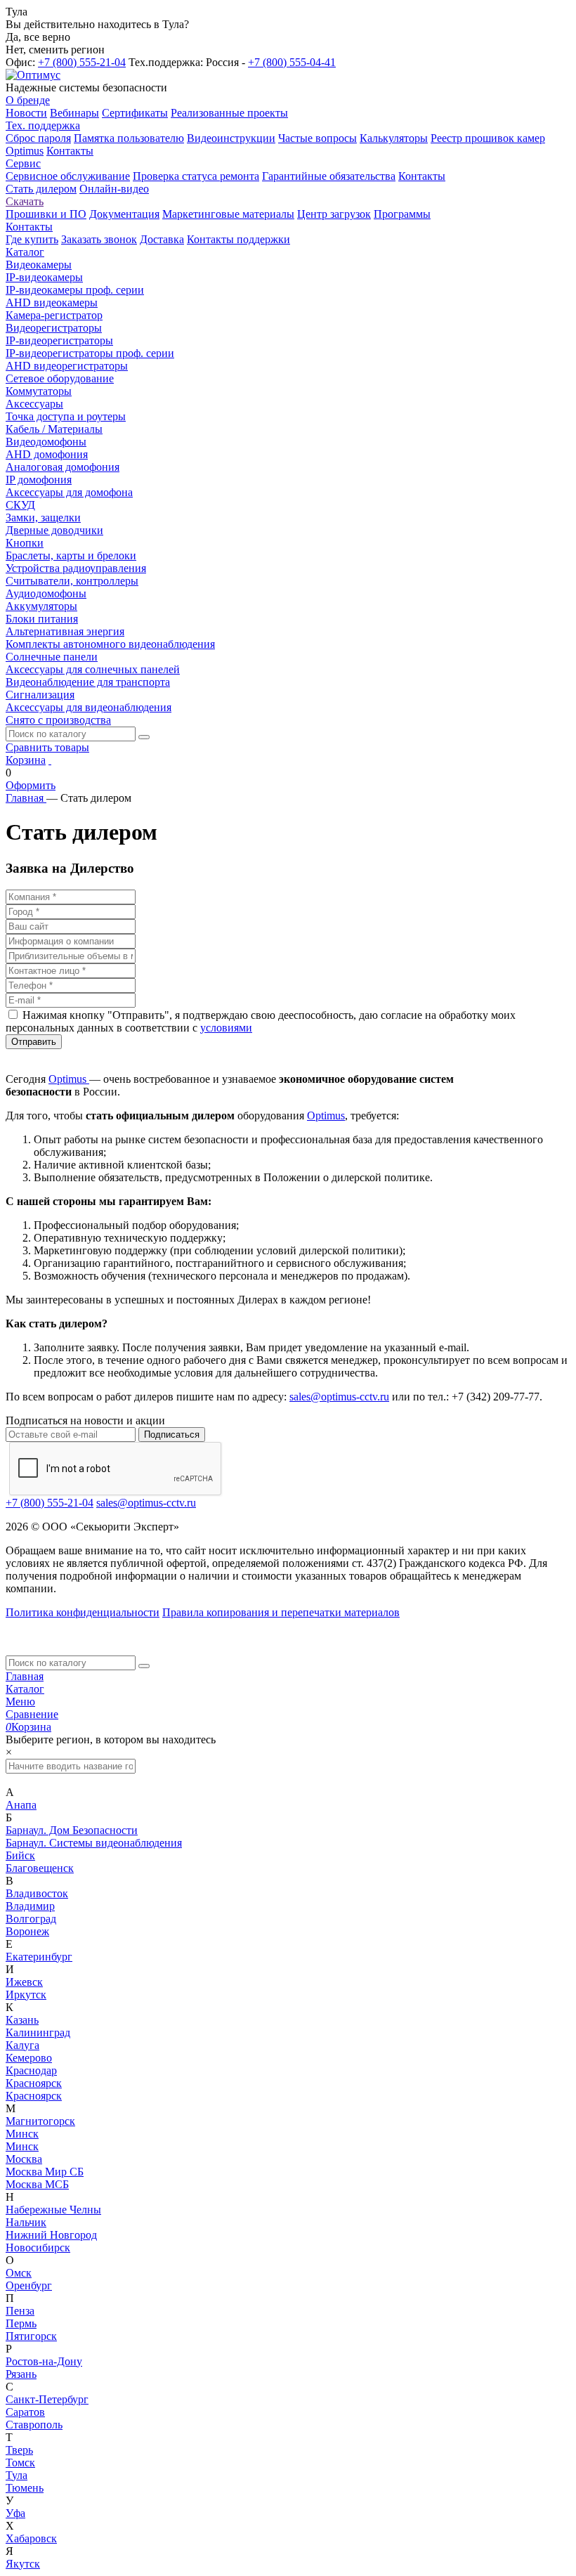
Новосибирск (38, 2248)
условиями (226, 1028)
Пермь (21, 2323)
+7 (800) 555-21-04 (82, 62)
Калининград (38, 2032)
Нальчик (26, 2222)
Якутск (23, 2564)
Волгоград (31, 1919)
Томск (20, 2463)
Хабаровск (31, 2538)
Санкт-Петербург (47, 2399)
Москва (24, 2159)
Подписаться (172, 1435)
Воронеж (27, 1931)
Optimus (69, 1079)
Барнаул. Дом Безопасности (72, 1830)
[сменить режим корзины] (50, 760)
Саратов (25, 2412)
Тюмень (25, 2488)
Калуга (22, 2045)
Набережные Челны (53, 2210)
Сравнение (32, 1714)
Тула (17, 2475)
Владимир (30, 1906)
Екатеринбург (39, 1957)
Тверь (19, 2450)
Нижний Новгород (51, 2235)
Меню (20, 1702)
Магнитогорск (40, 2121)
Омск (19, 2273)
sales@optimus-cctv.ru (339, 1397)
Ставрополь (34, 2425)
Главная (25, 1676)
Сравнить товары (47, 747)
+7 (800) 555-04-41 (292, 62)
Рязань (21, 2374)
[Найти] (144, 737)
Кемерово (29, 2058)
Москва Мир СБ (45, 2172)
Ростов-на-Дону (44, 2361)
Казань (22, 2020)
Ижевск (24, 1982)
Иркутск (26, 1995)
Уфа (15, 2513)
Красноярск (34, 2083)
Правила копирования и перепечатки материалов (281, 1612)
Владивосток (37, 1893)
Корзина (26, 760)
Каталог (25, 1689)
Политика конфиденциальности (83, 1612)
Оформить (31, 785)
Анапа (21, 1805)
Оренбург (29, 2285)
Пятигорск (31, 2336)
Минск (22, 2134)
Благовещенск (40, 1868)
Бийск (20, 1855)
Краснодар (31, 2070)
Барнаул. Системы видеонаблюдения (94, 1843)
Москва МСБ (37, 2184)
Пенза (20, 2311)
